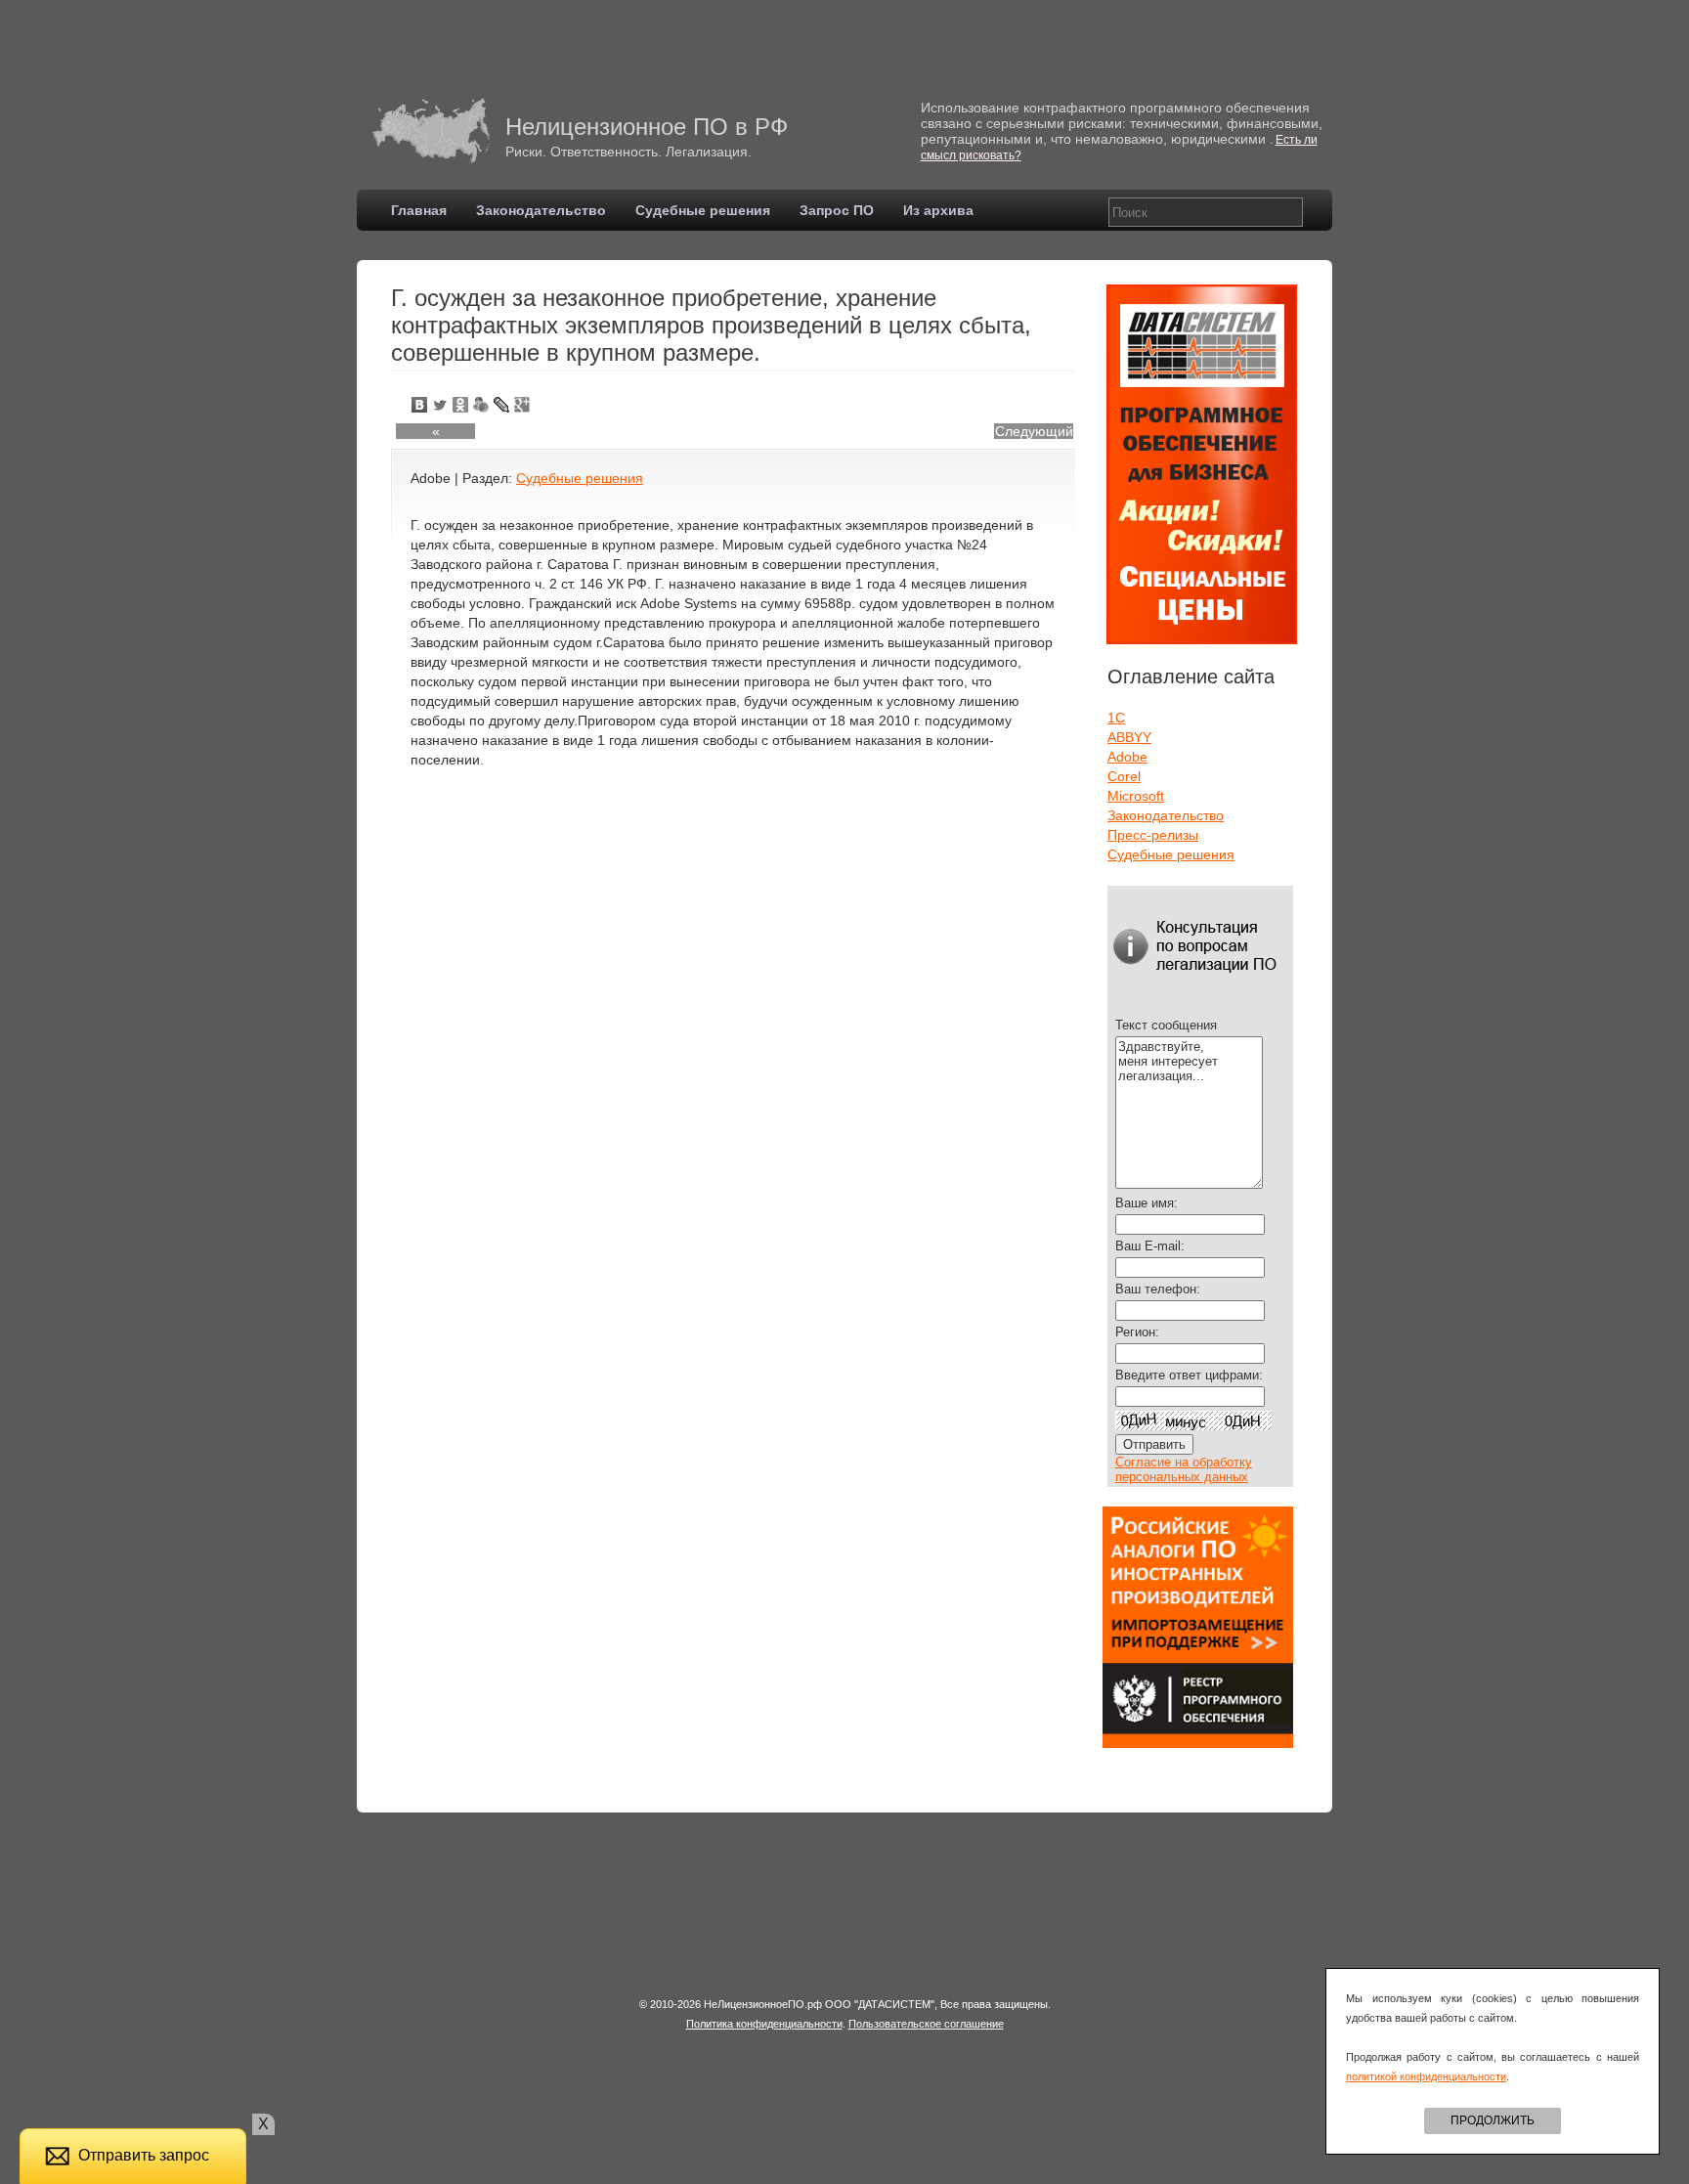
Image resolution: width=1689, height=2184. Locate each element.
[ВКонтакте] (420, 405)
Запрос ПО (837, 210)
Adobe (1127, 757)
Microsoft (1136, 796)
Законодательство (541, 210)
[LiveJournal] (502, 405)
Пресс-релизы (1153, 835)
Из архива (938, 210)
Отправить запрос (144, 2155)
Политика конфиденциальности (764, 2024)
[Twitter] (440, 405)
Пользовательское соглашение (926, 2024)
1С (1116, 718)
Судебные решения (703, 210)
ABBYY (1129, 737)
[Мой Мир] (481, 405)
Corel (1124, 776)
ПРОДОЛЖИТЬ (1493, 2120)
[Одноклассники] (461, 405)
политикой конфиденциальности (1426, 2076)
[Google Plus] (522, 405)
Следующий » (1034, 431)
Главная (419, 210)
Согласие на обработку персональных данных (1184, 1469)
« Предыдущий (436, 431)
